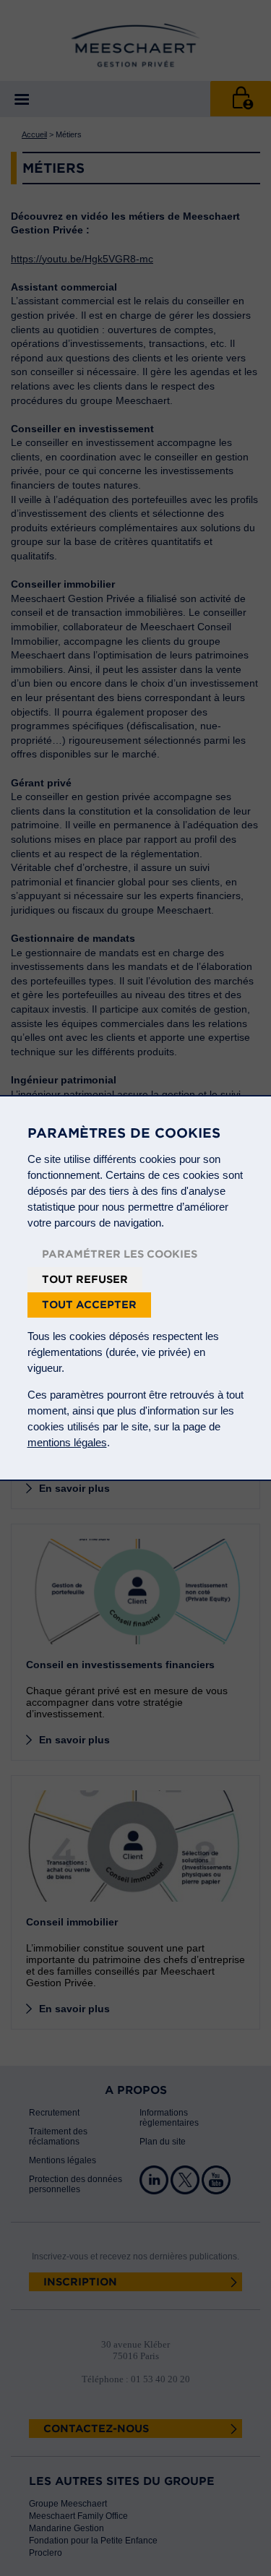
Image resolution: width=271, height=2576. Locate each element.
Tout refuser (85, 1279)
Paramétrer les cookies (120, 1254)
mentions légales (67, 1442)
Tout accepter (89, 1305)
